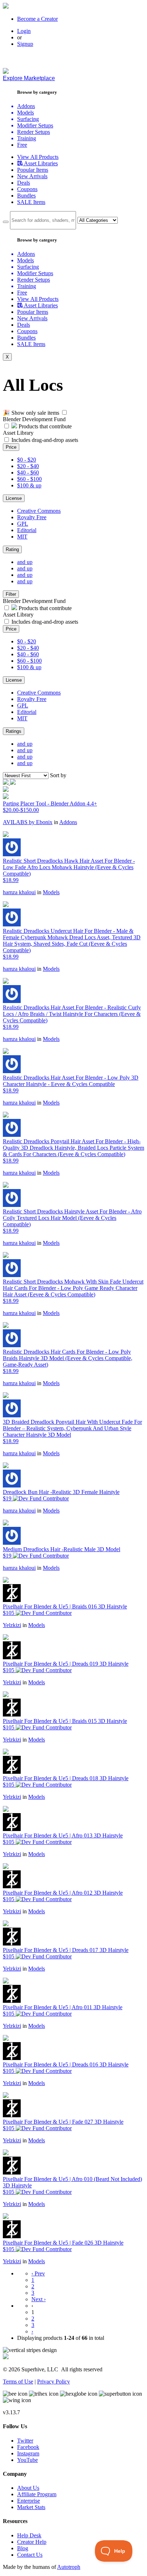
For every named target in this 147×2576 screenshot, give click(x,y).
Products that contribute (44, 426)
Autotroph (69, 2567)
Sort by (58, 775)
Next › (39, 2299)
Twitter (25, 2441)
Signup (25, 44)
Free (22, 145)
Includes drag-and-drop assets (45, 440)
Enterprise (29, 2501)
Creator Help (32, 2542)
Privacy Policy (54, 2382)
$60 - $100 (29, 479)
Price (11, 447)
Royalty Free (32, 517)
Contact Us (30, 2555)
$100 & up (29, 485)
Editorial (27, 530)
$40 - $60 (28, 473)
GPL (23, 524)
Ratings (14, 731)
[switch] (64, 412)
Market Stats (31, 2507)
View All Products (38, 157)
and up (25, 562)
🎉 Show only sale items (31, 413)
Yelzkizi (12, 1625)
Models (51, 892)
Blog (23, 2548)
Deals (24, 183)
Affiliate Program (37, 2494)
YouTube (27, 2460)
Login (24, 31)
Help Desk (29, 2535)
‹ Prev (38, 2273)
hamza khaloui (19, 892)
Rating (12, 549)
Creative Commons (39, 511)
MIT (22, 537)
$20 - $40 (28, 466)
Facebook (28, 2447)
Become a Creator (37, 19)
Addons (68, 822)
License (14, 498)
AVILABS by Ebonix (28, 822)
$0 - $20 (27, 460)
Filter (11, 594)
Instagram (28, 2453)
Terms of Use (18, 2382)
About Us (28, 2488)
